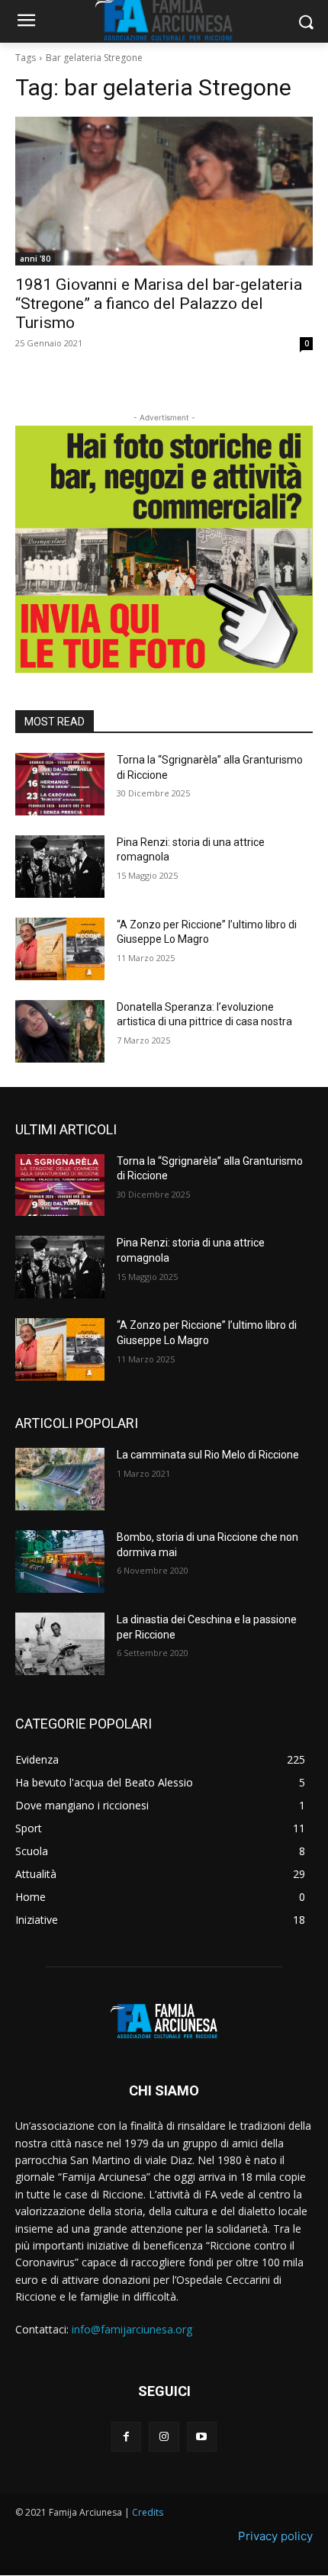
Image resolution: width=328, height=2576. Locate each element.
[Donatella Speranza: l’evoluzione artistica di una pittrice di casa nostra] (60, 1031)
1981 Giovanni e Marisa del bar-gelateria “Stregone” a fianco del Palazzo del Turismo (159, 304)
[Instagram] (164, 2437)
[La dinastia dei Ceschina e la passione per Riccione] (60, 1644)
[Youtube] (202, 2437)
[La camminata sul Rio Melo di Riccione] (60, 1479)
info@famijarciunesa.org (132, 2329)
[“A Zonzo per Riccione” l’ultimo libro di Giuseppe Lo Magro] (60, 949)
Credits (148, 2512)
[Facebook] (126, 2437)
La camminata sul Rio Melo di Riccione (208, 1455)
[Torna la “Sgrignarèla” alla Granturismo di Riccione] (60, 784)
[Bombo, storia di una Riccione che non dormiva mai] (60, 1561)
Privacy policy (275, 2536)
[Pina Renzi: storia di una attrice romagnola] (60, 867)
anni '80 (35, 259)
